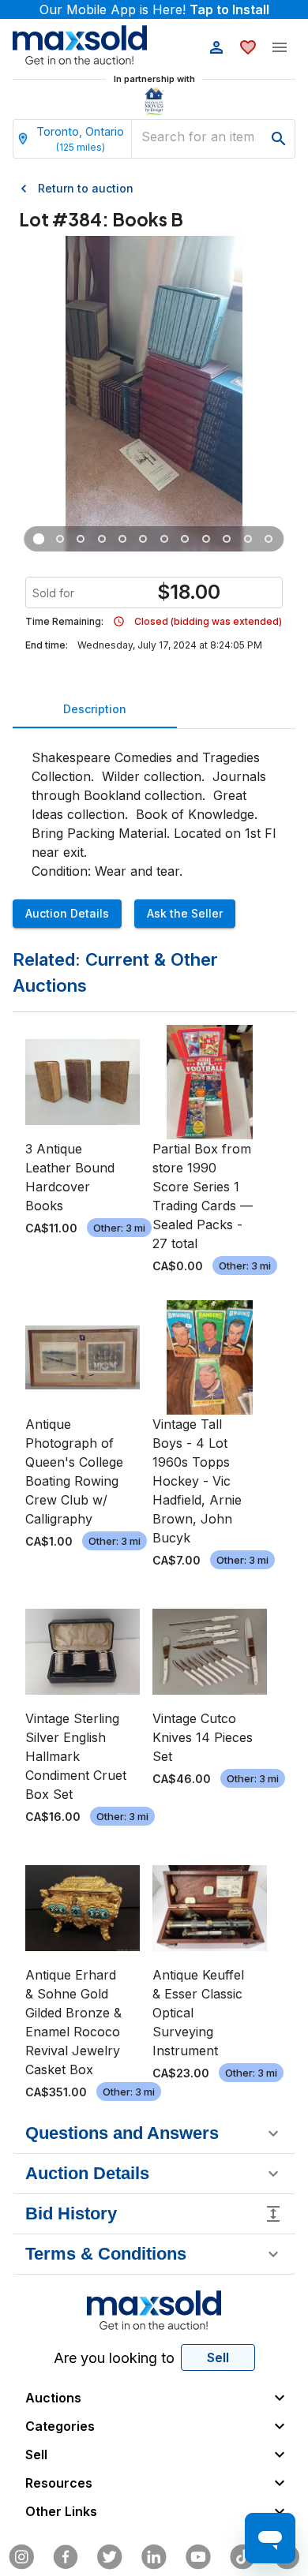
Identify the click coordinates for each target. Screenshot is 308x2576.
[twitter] (110, 2557)
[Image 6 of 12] (144, 539)
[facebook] (66, 2557)
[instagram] (21, 2557)
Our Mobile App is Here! (154, 9)
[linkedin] (154, 2557)
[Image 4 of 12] (102, 539)
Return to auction (86, 188)
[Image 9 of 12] (206, 539)
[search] (279, 139)
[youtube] (198, 2557)
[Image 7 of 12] (164, 539)
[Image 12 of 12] (269, 539)
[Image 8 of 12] (185, 539)
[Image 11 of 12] (248, 539)
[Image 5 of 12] (122, 539)
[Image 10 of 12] (227, 539)
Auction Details (67, 913)
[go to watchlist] (248, 47)
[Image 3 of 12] (81, 539)
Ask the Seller (185, 913)
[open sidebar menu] (280, 47)
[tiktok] (242, 2557)
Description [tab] (95, 709)
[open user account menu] (216, 47)
